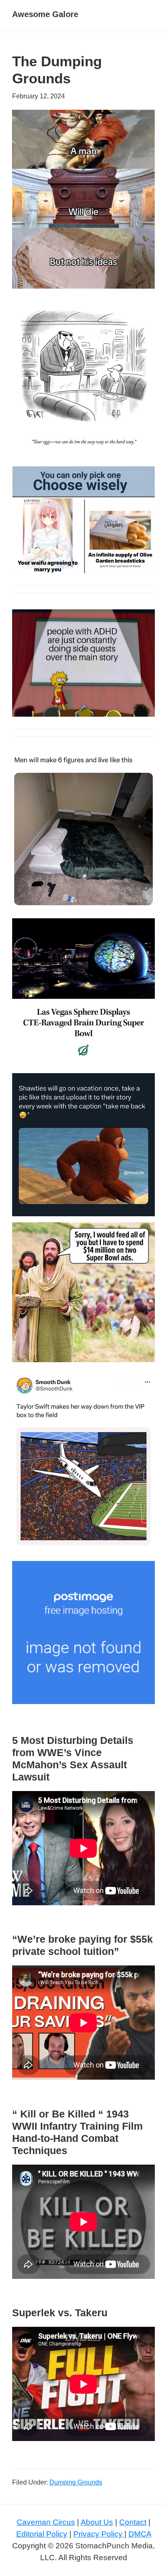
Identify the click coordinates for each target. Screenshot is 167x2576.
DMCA (140, 2534)
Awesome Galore (45, 14)
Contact (133, 2522)
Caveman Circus (46, 2522)
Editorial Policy (42, 2534)
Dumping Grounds (76, 2482)
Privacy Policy (99, 2534)
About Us (97, 2522)
